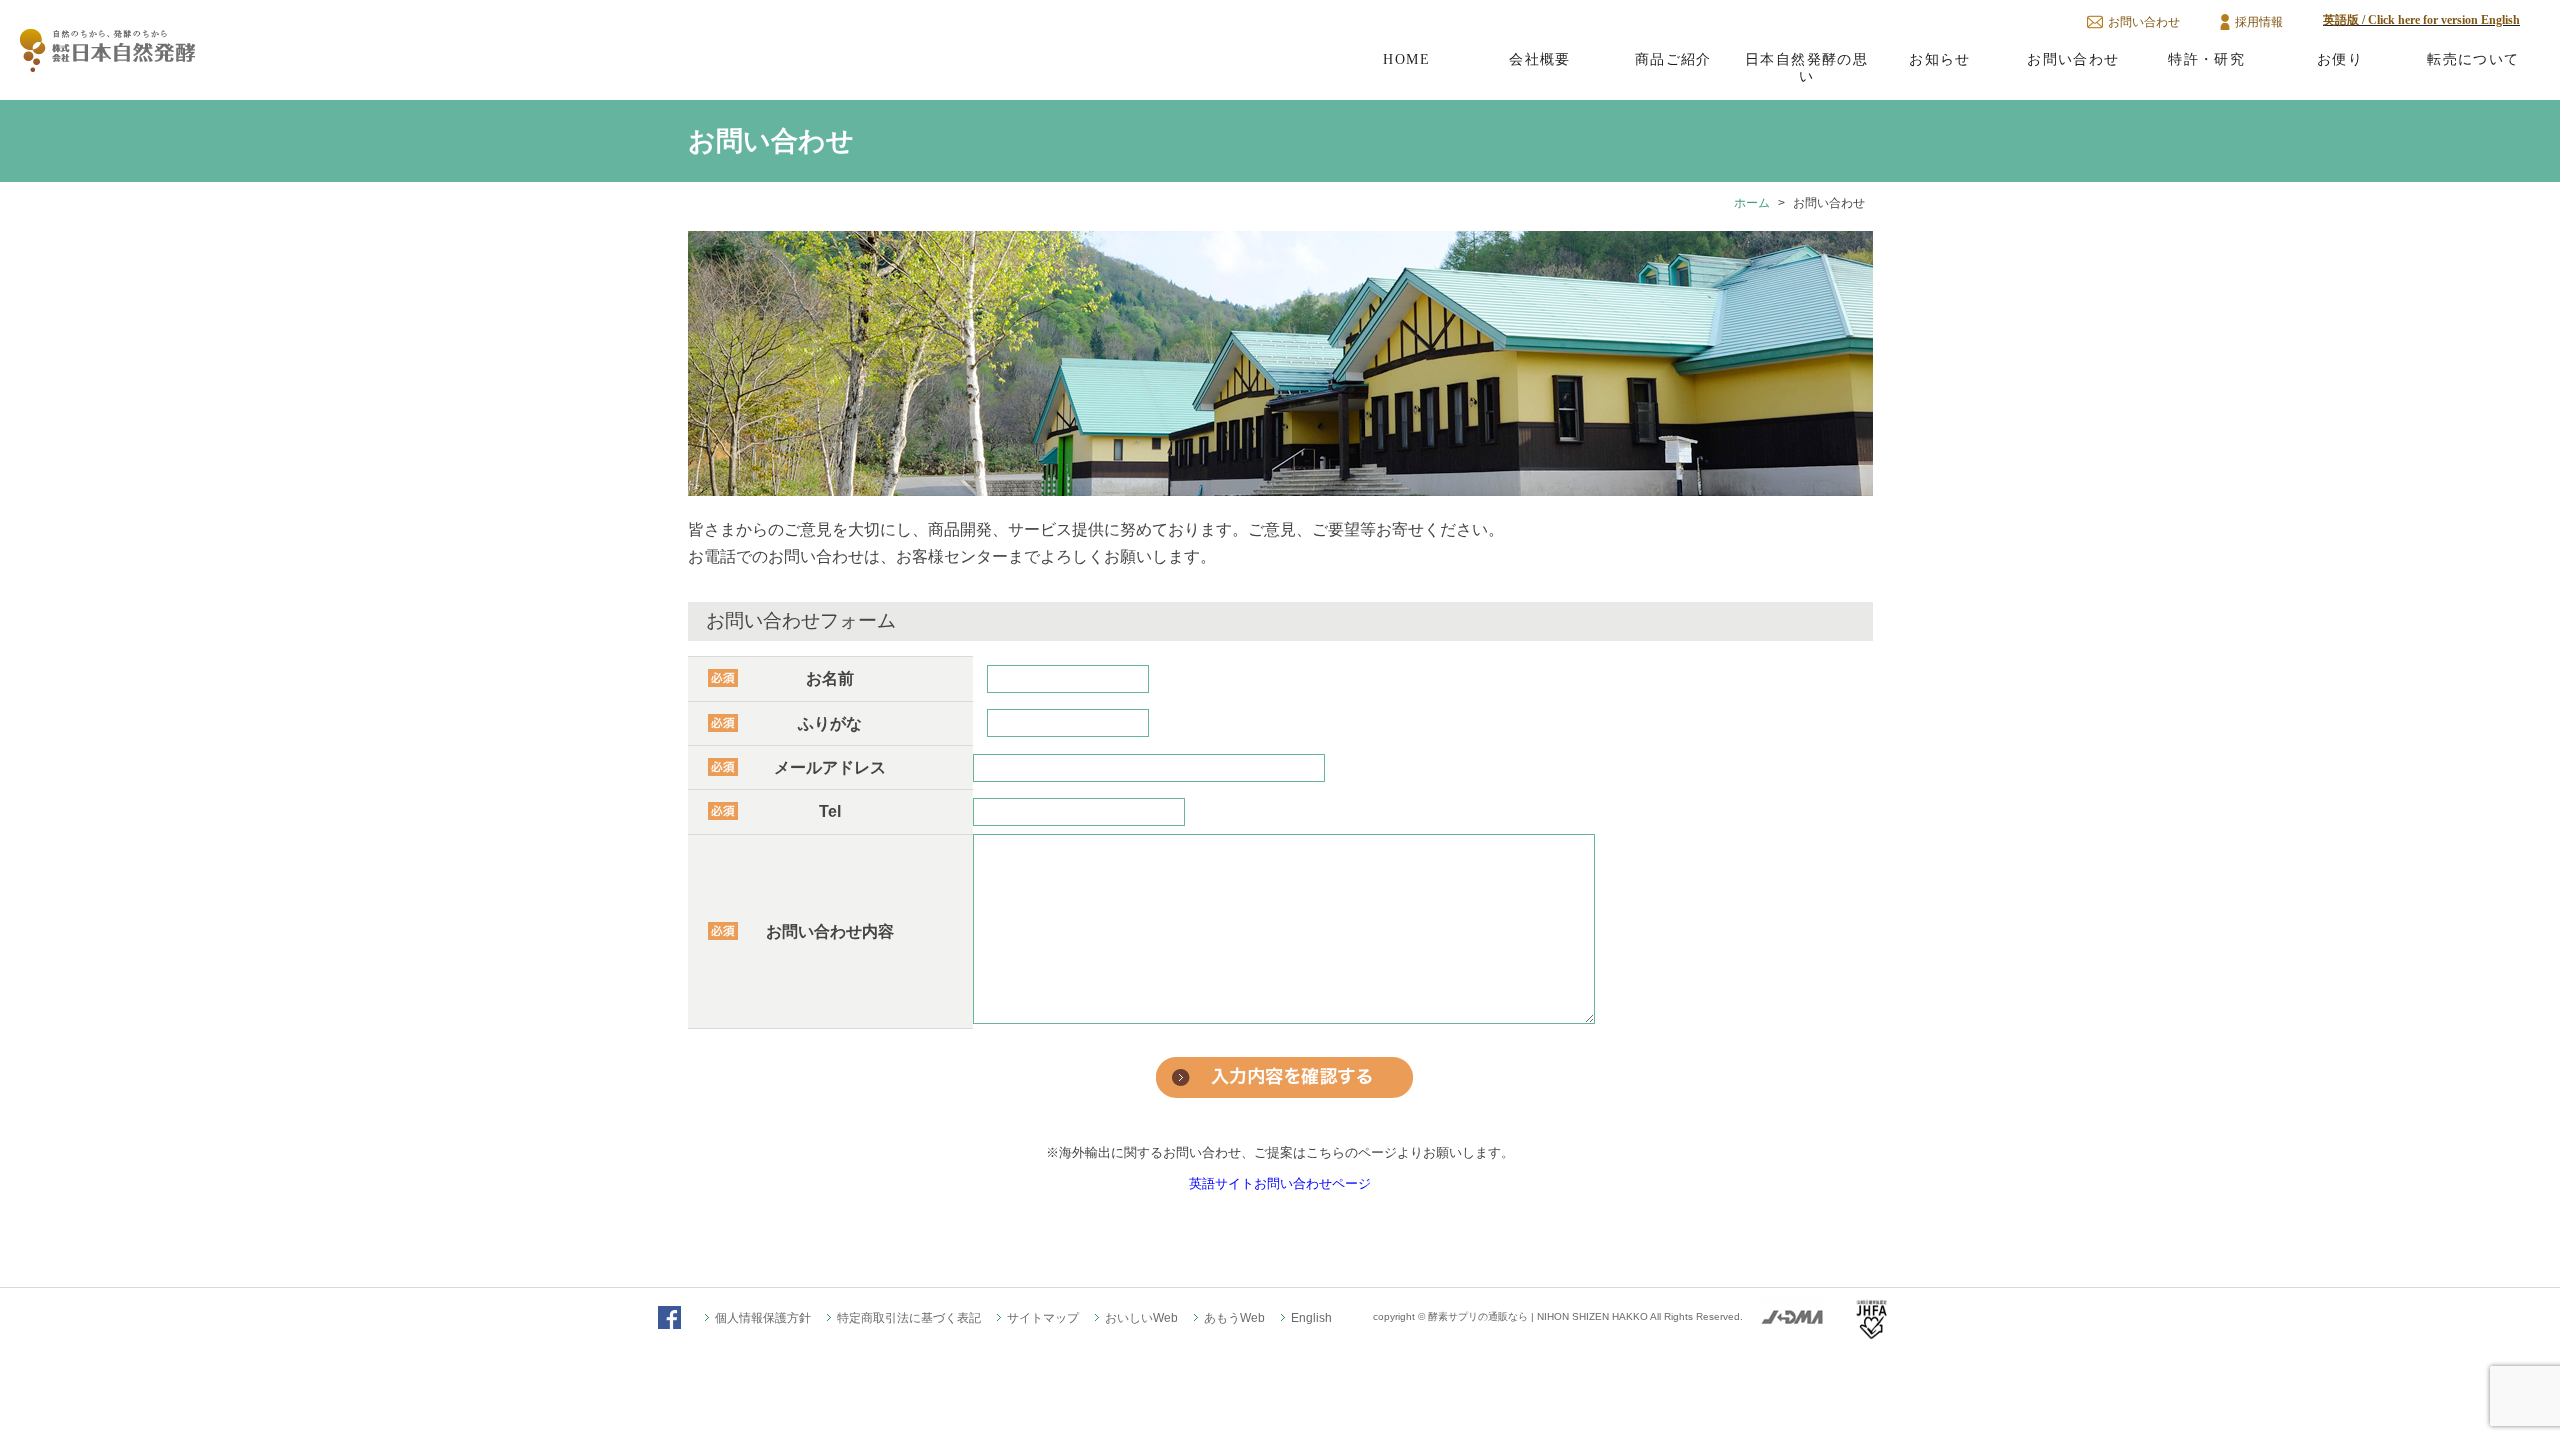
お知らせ (1940, 59)
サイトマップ (1043, 1318)
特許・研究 (2206, 59)
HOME (1406, 59)
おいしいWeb (1141, 1318)
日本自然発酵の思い (1806, 67)
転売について (2473, 59)
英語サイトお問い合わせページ (1280, 1183)
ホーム (1752, 203)
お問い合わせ (2144, 22)
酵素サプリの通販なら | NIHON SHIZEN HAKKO (1538, 1316)
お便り (2340, 59)
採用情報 (2259, 22)
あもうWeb (1234, 1318)
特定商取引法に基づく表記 (909, 1318)
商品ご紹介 (1673, 59)
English (1311, 1318)
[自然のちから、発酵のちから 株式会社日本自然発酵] (108, 63)
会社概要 (1540, 59)
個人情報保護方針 (763, 1318)
